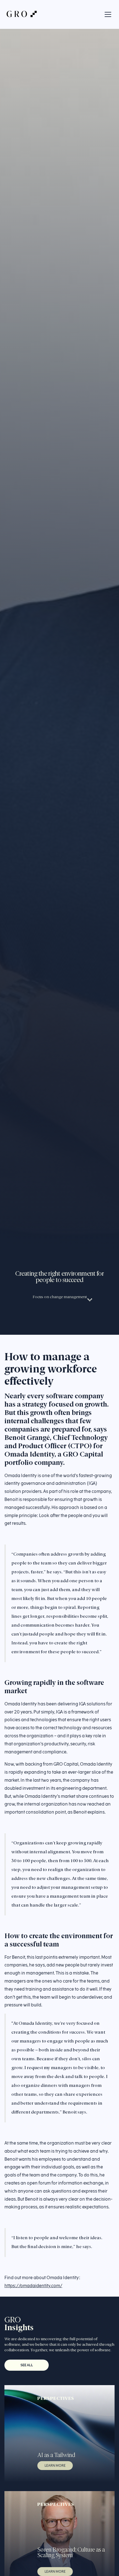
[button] (107, 14)
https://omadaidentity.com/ (33, 2286)
